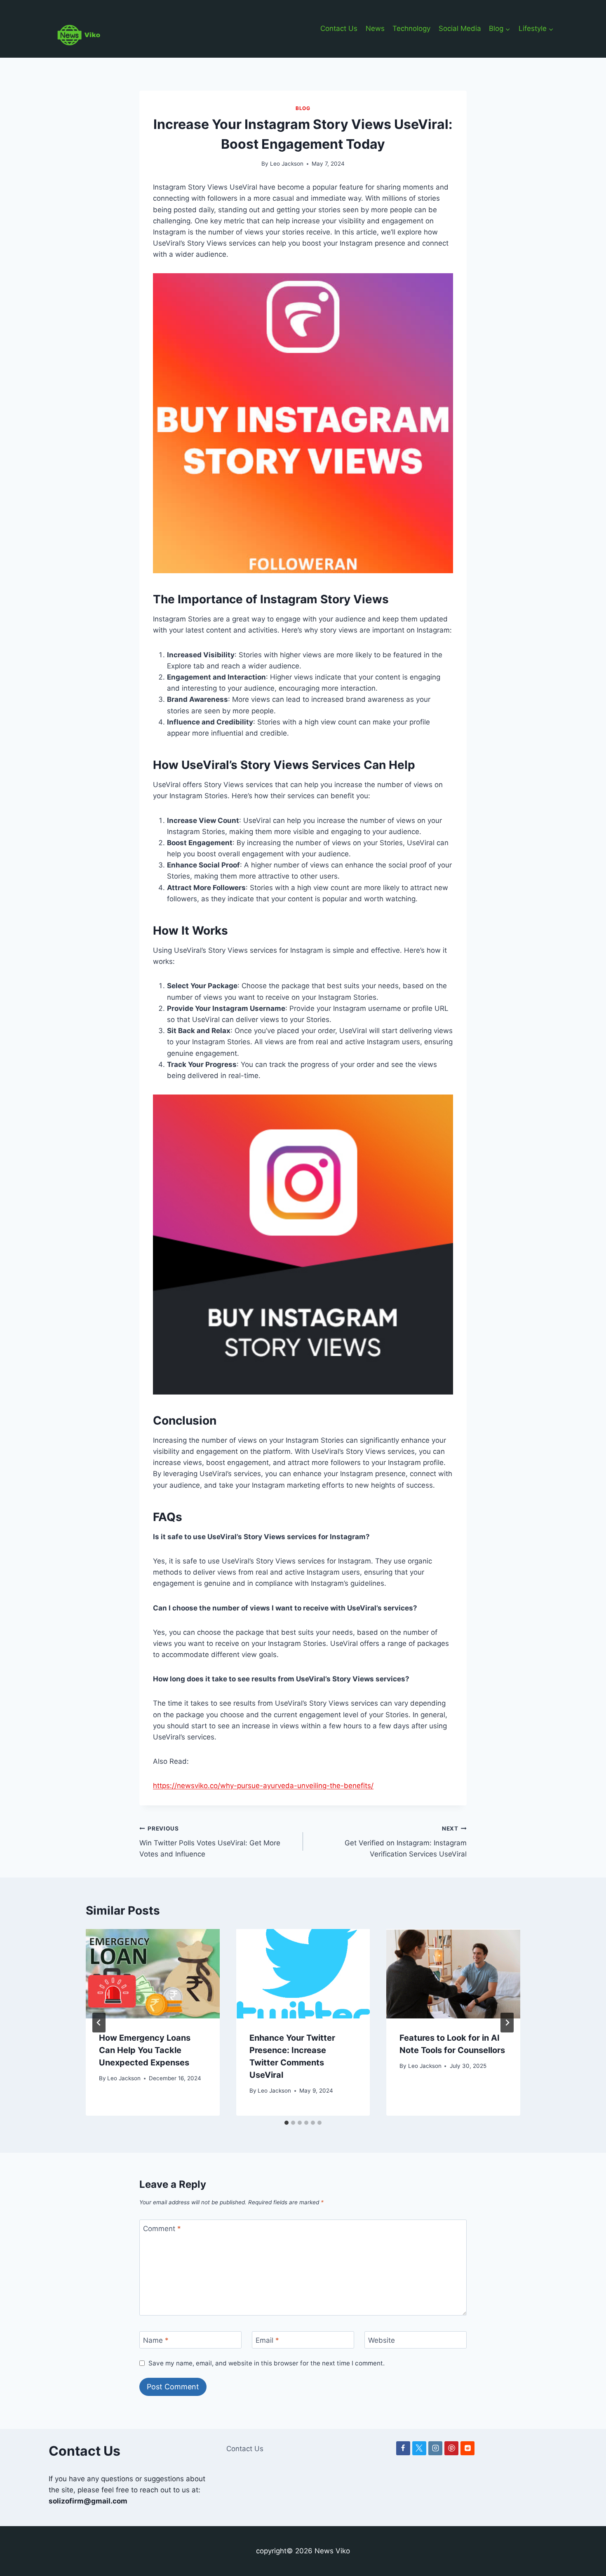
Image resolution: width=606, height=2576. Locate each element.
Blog (303, 108)
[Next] (507, 2023)
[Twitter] (419, 2448)
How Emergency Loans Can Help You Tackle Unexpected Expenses (145, 2050)
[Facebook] (403, 2448)
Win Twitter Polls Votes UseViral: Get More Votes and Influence (210, 1842)
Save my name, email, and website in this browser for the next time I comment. (267, 2363)
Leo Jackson (287, 164)
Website (382, 2340)
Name (156, 2340)
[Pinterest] (451, 2448)
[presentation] (153, 1974)
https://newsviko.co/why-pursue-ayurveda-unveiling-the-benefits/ (263, 1786)
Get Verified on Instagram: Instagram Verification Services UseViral (406, 1842)
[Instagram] (435, 2448)
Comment (162, 2229)
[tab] (287, 2123)
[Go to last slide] (99, 2023)
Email (267, 2340)
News (375, 28)
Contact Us (339, 28)
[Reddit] (467, 2448)
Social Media (460, 28)
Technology (411, 28)
